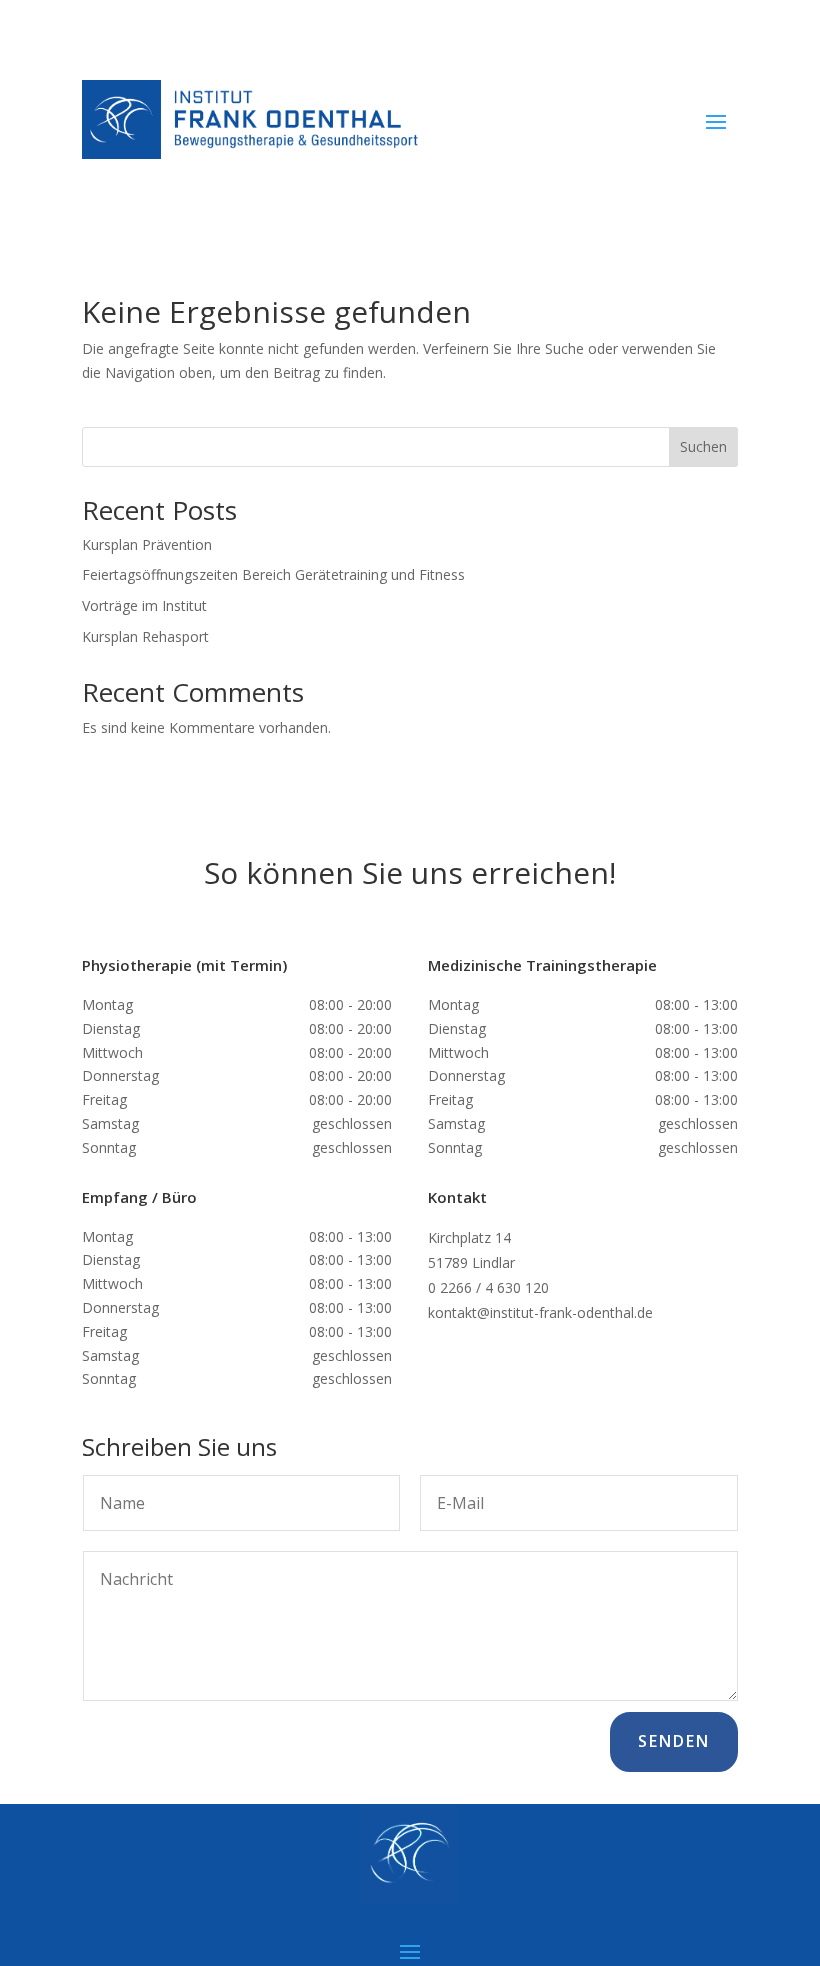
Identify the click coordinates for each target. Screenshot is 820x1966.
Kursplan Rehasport (145, 636)
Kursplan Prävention (147, 544)
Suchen (703, 446)
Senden (674, 1741)
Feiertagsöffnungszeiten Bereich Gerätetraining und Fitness (273, 574)
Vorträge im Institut (144, 605)
